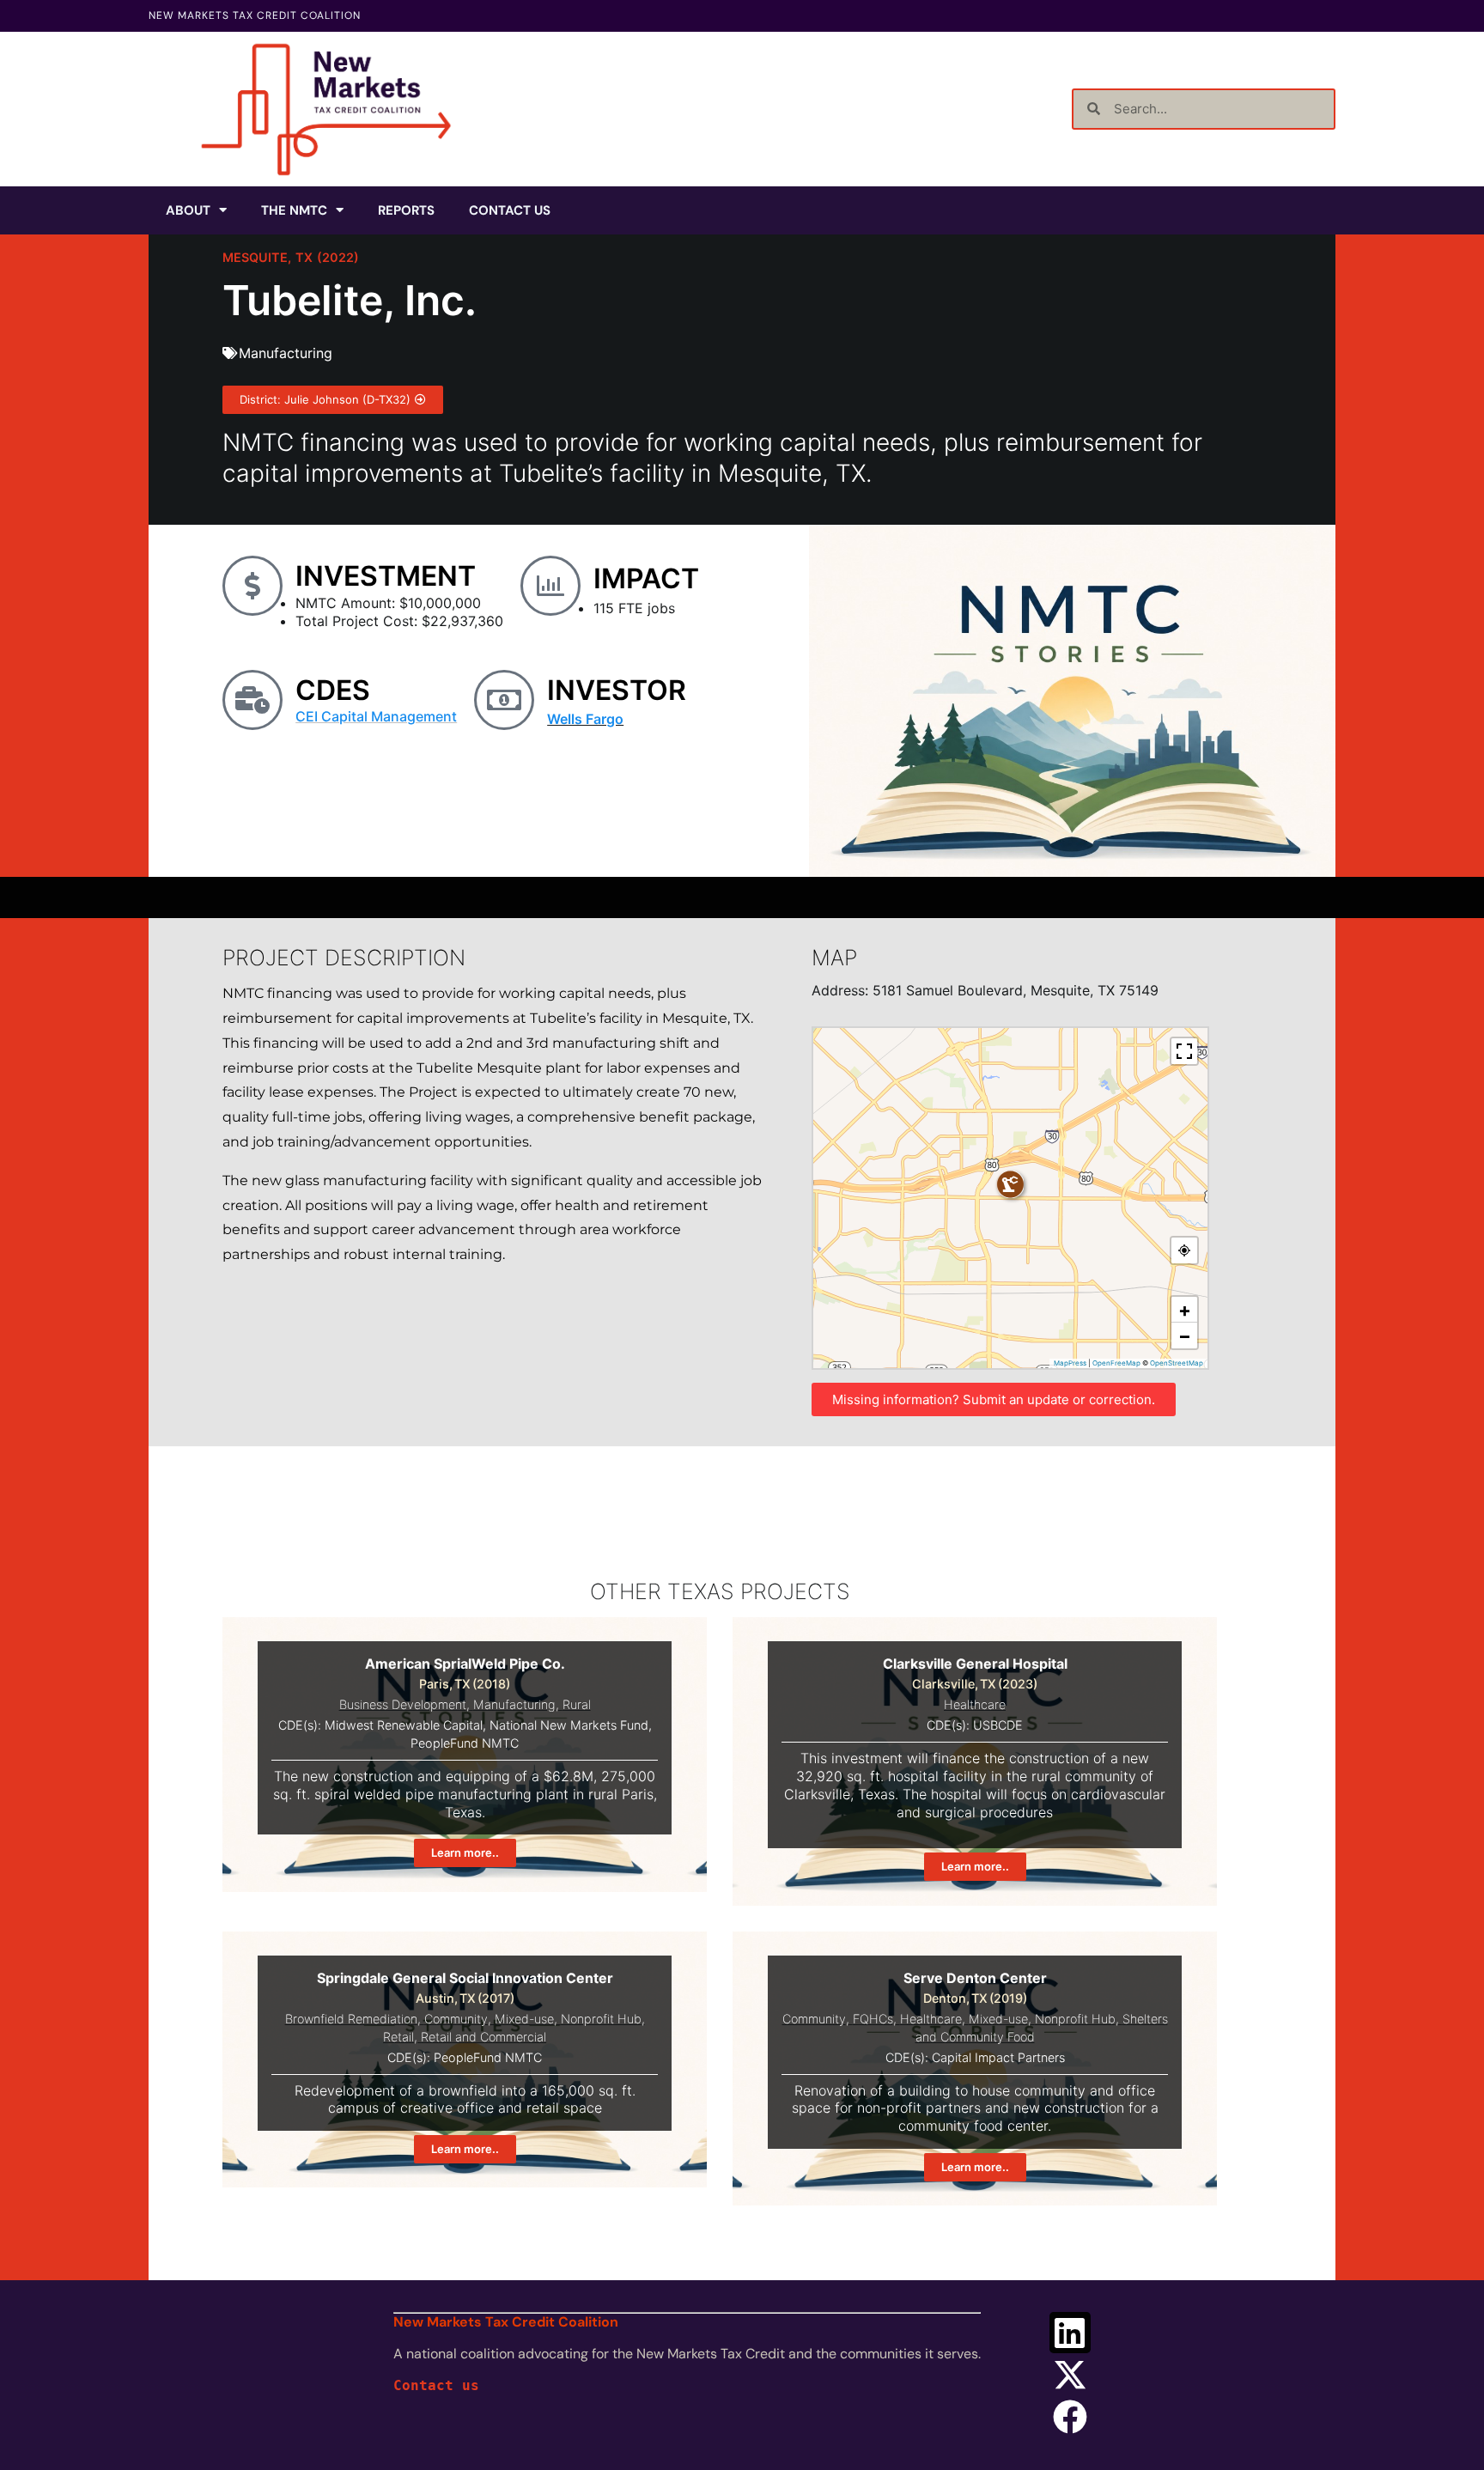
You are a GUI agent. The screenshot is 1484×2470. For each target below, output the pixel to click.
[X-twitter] (1070, 2375)
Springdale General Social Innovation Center (465, 1978)
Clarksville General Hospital (975, 1664)
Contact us (436, 2385)
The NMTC (294, 210)
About (188, 210)
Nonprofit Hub (601, 2019)
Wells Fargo (585, 719)
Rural (577, 1704)
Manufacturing (286, 353)
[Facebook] (1070, 2417)
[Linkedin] (1070, 2333)
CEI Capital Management (376, 716)
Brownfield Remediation (351, 2019)
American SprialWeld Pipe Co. (465, 1664)
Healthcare (975, 1704)
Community (456, 2019)
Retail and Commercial (484, 2037)
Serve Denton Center (975, 1978)
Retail (398, 2037)
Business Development (403, 1704)
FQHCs (873, 2019)
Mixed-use (524, 2019)
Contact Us (510, 210)
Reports (406, 210)
